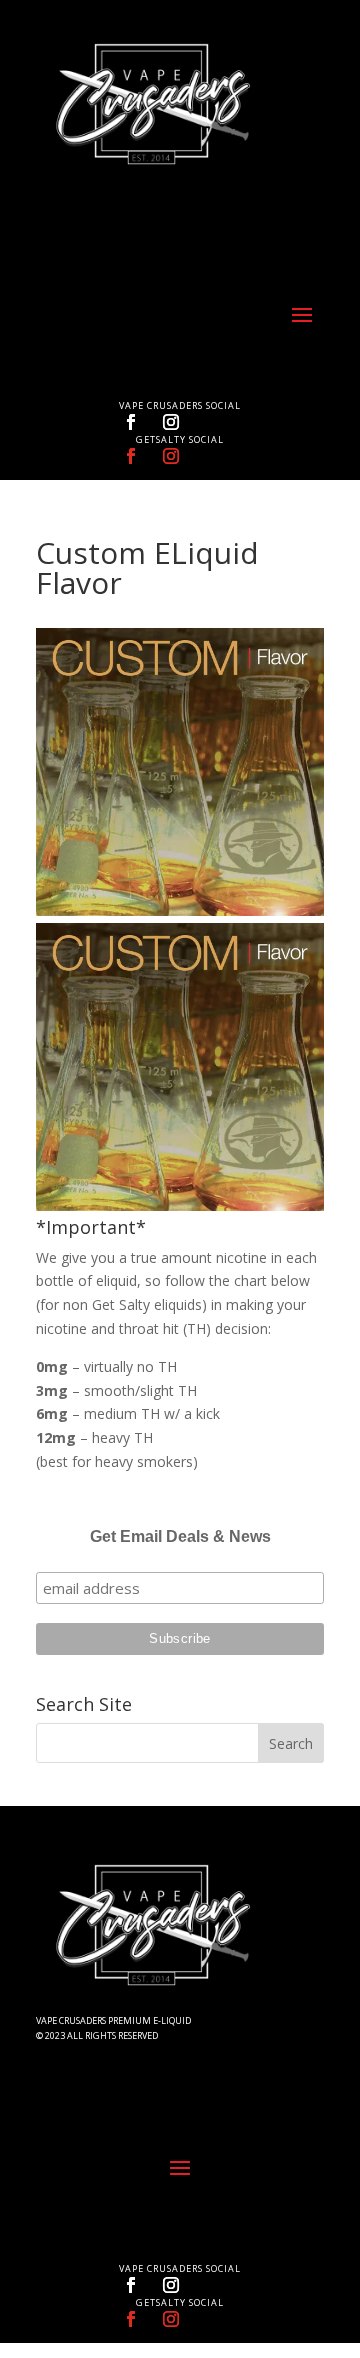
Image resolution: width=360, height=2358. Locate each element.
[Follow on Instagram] (171, 422)
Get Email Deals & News (180, 1536)
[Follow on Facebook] (131, 422)
